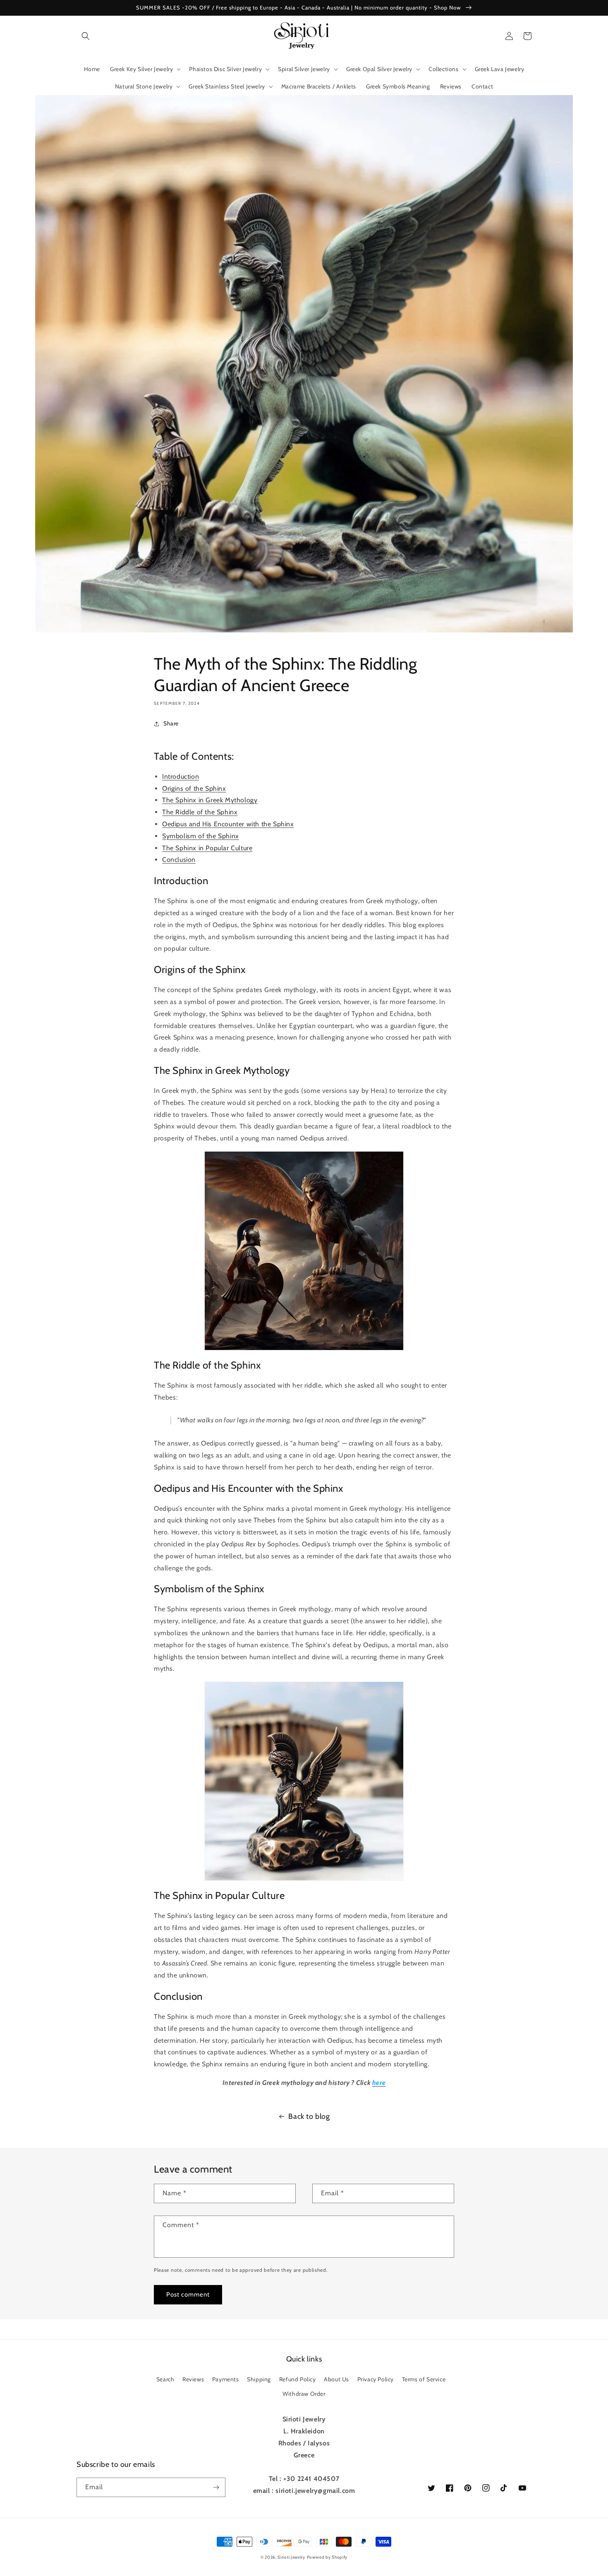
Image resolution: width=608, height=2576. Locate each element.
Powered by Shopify (327, 2557)
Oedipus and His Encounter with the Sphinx (228, 824)
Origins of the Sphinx (194, 788)
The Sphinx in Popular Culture (207, 848)
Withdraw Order (304, 2394)
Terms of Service (424, 2379)
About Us (336, 2379)
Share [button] (171, 723)
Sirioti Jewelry (291, 2557)
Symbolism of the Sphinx (201, 836)
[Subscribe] (216, 2487)
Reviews (193, 2379)
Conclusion (179, 860)
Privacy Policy (376, 2379)
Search (165, 2379)
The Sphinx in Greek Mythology (210, 800)
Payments (226, 2379)
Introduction (181, 776)
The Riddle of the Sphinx (200, 812)
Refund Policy (298, 2379)
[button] (86, 36)
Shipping (259, 2379)
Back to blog (309, 2116)
